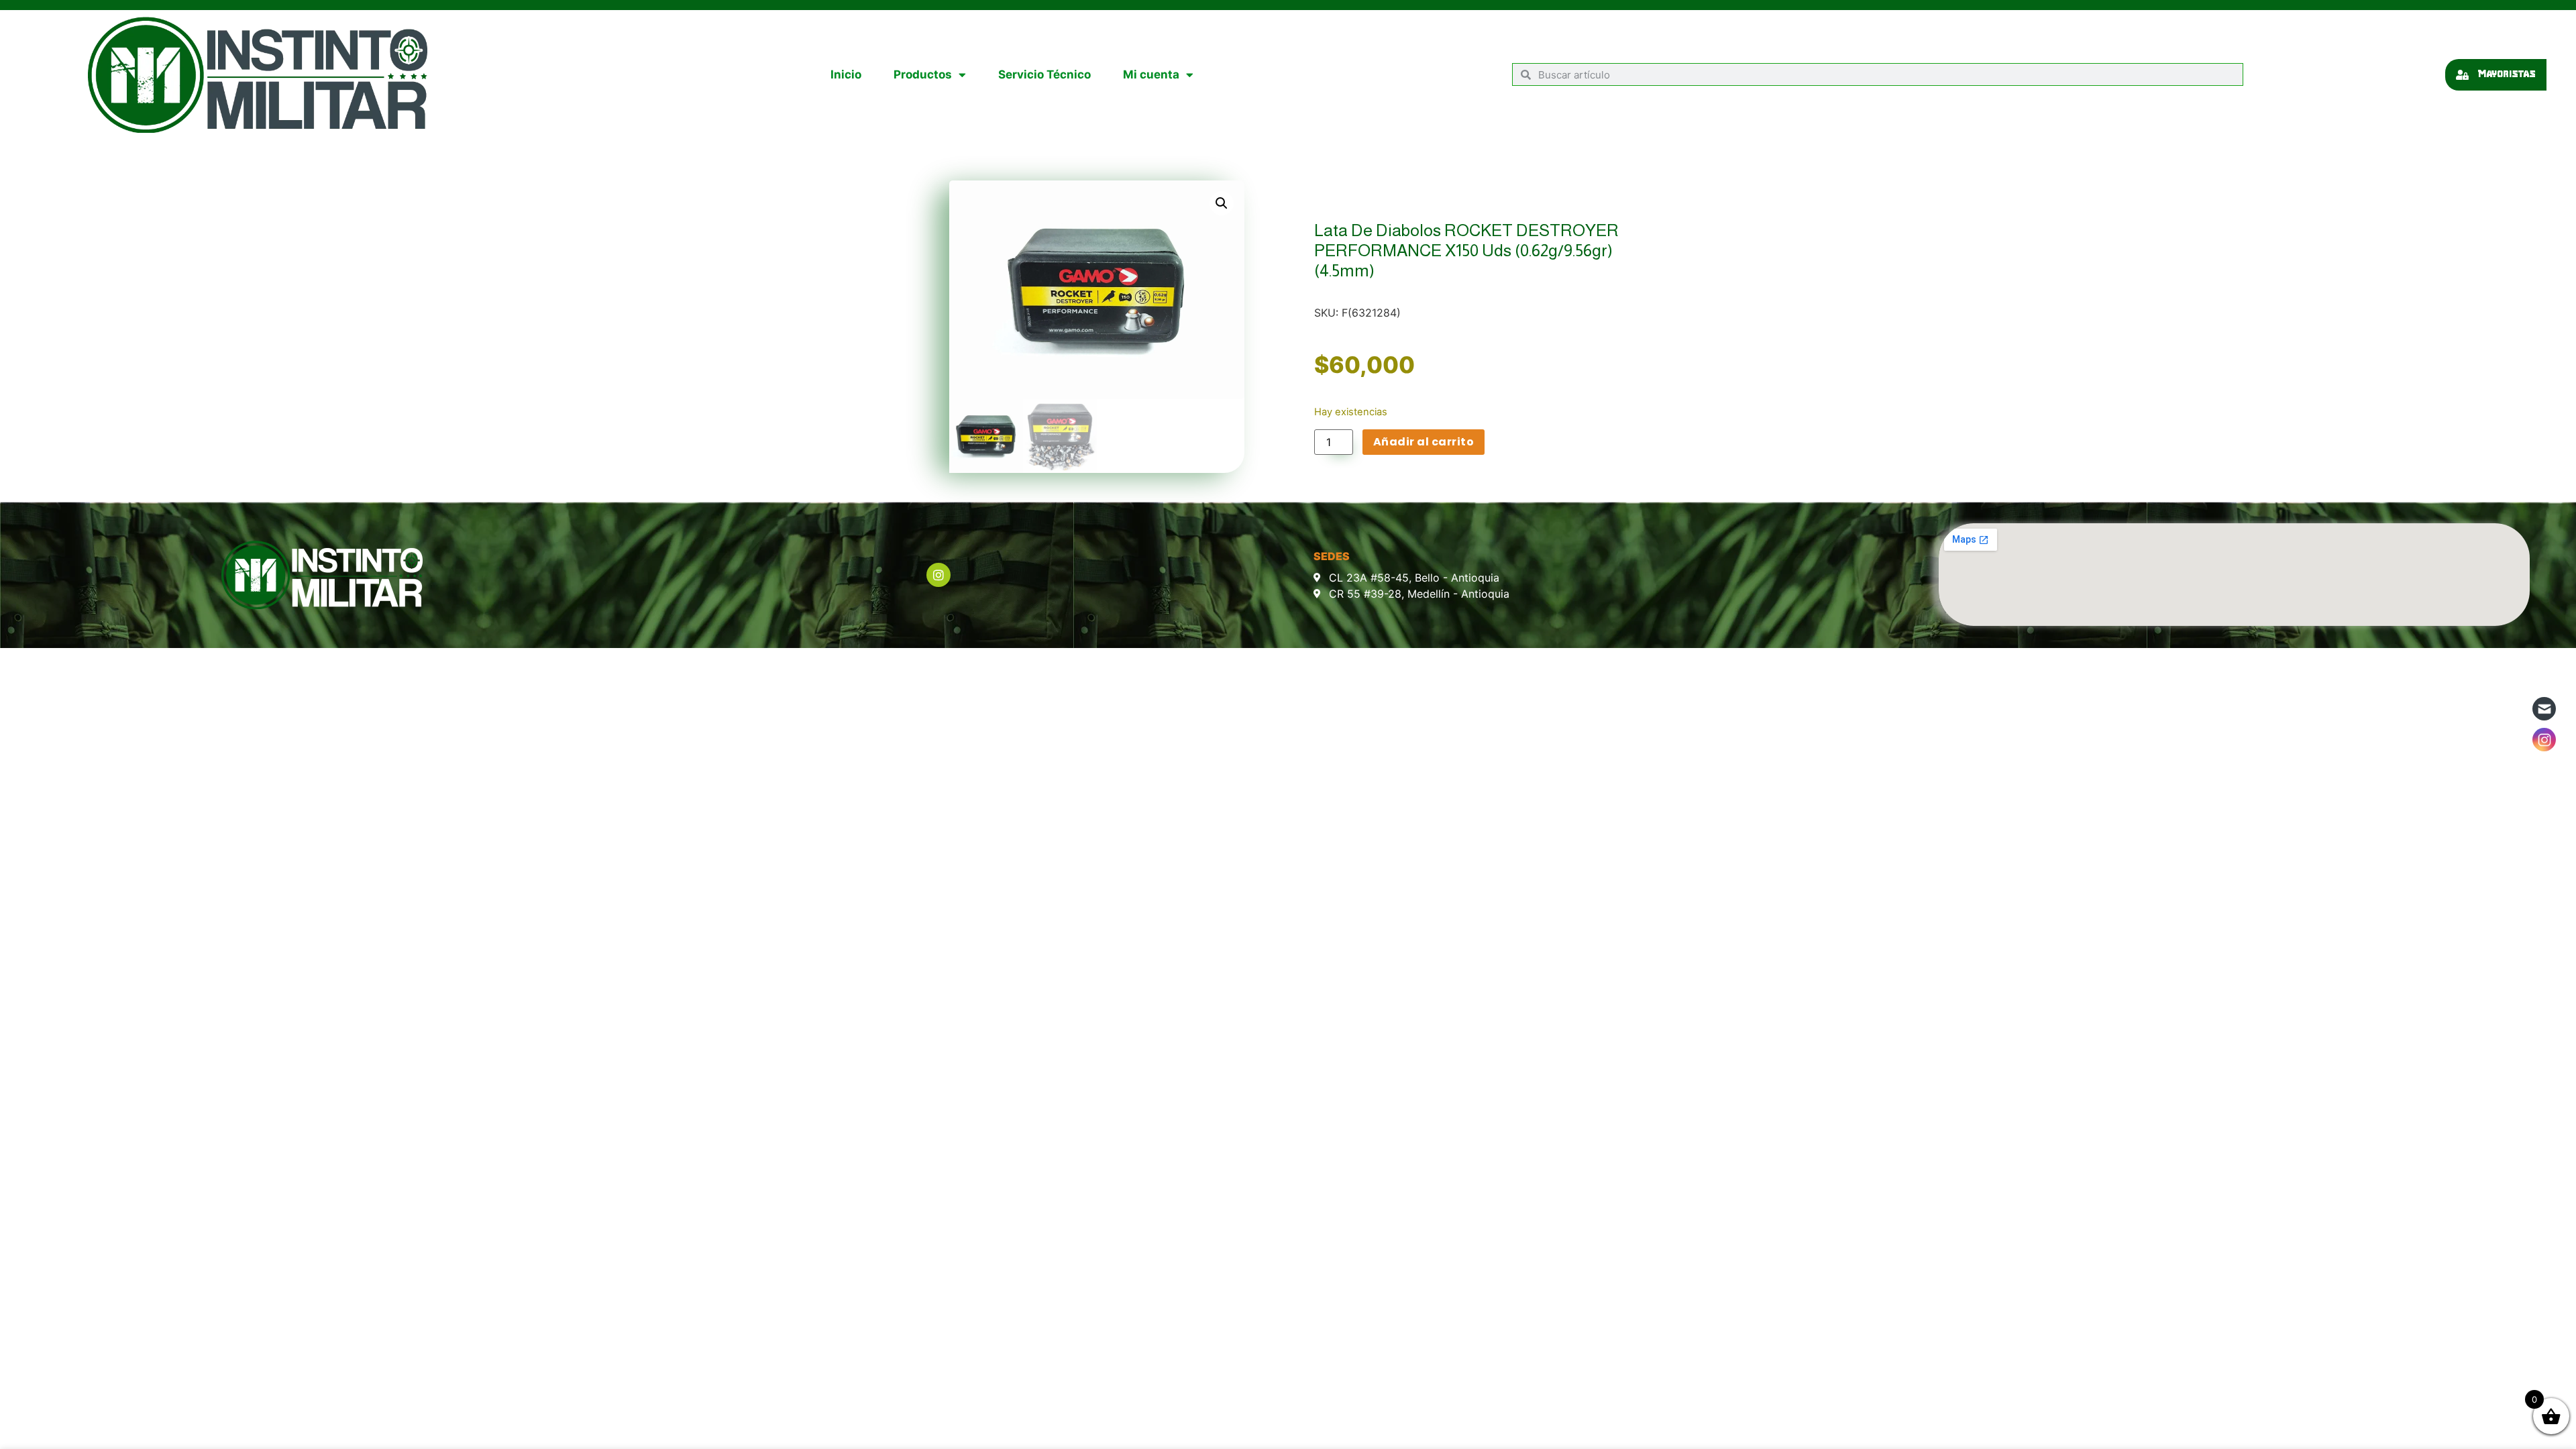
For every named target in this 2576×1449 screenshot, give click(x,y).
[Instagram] (938, 575)
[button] (1222, 203)
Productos (923, 74)
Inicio (846, 74)
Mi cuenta (1151, 74)
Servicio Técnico (1044, 74)
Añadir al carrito (1424, 442)
